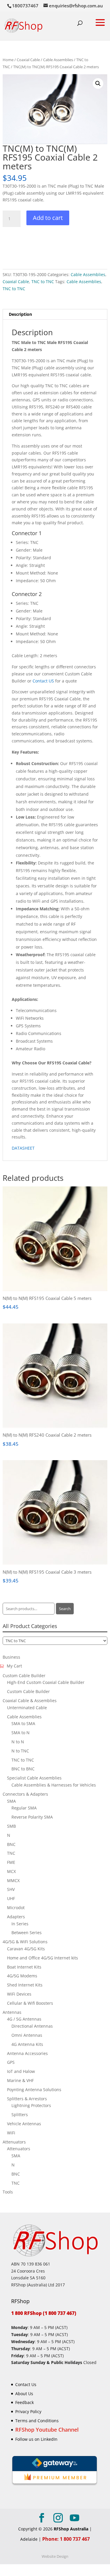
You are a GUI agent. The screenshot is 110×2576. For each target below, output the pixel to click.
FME (11, 1862)
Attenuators (14, 2142)
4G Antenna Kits (27, 2044)
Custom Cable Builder (24, 1676)
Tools (8, 2192)
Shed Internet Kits (25, 1985)
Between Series (27, 1933)
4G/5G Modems (22, 1976)
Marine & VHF (20, 2080)
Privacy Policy (28, 2411)
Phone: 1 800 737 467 (66, 2539)
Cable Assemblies (58, 60)
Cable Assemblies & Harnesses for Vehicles (54, 1785)
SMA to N (21, 1733)
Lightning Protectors (31, 2105)
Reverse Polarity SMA (32, 1817)
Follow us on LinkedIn (36, 2439)
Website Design (55, 2556)
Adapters (16, 1917)
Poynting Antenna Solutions (34, 2090)
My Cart (14, 1666)
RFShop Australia (71, 2529)
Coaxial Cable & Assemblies (30, 1701)
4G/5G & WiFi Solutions (25, 1942)
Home (8, 60)
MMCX (13, 1880)
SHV (11, 1889)
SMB (11, 1826)
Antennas (12, 2012)
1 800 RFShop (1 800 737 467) (44, 2313)
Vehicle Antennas (24, 2124)
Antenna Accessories (27, 2053)
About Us (24, 2394)
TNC (11, 1853)
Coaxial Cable (28, 60)
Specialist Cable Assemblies (34, 1778)
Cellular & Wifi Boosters (30, 2003)
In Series (20, 1924)
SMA (11, 1801)
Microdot (16, 1908)
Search (65, 1609)
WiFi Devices (19, 1994)
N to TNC (20, 1751)
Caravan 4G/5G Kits (26, 1949)
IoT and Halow (21, 2071)
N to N (18, 1742)
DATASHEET (23, 1148)
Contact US (43, 681)
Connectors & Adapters (25, 1794)
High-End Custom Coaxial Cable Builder (46, 1682)
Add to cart (48, 218)
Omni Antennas (27, 2035)
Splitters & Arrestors (27, 2099)
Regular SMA (24, 1808)
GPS (11, 2062)
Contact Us (26, 2384)
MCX (11, 1871)
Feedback (24, 2403)
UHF (11, 1898)
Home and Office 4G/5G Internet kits (43, 1958)
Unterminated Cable (27, 1708)
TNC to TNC (43, 282)
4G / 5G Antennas (24, 2019)
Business (11, 1657)
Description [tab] (20, 314)
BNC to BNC (23, 1769)
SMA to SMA (23, 1723)
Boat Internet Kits (24, 1967)
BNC (11, 1844)
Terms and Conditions (37, 2421)
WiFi (11, 2133)
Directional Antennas (32, 2026)
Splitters (20, 2115)
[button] (98, 84)
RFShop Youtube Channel (47, 2430)
